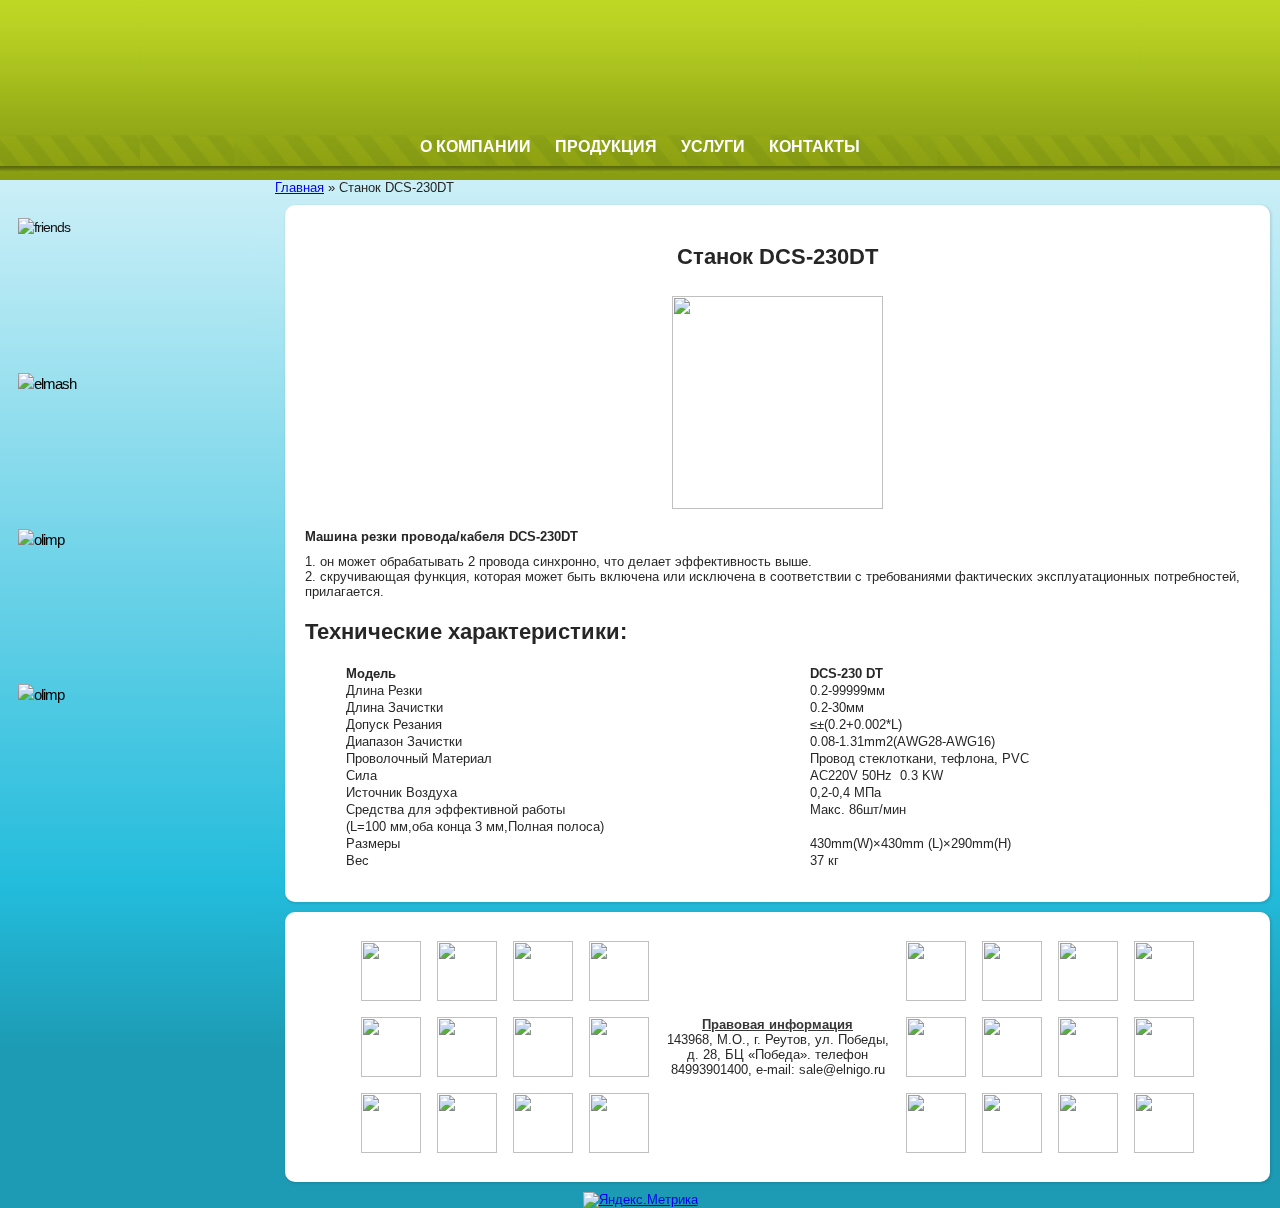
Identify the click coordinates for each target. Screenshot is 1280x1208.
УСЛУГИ (713, 146)
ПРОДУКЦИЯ (606, 146)
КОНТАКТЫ (814, 146)
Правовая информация (777, 1024)
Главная (299, 187)
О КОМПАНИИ (475, 146)
